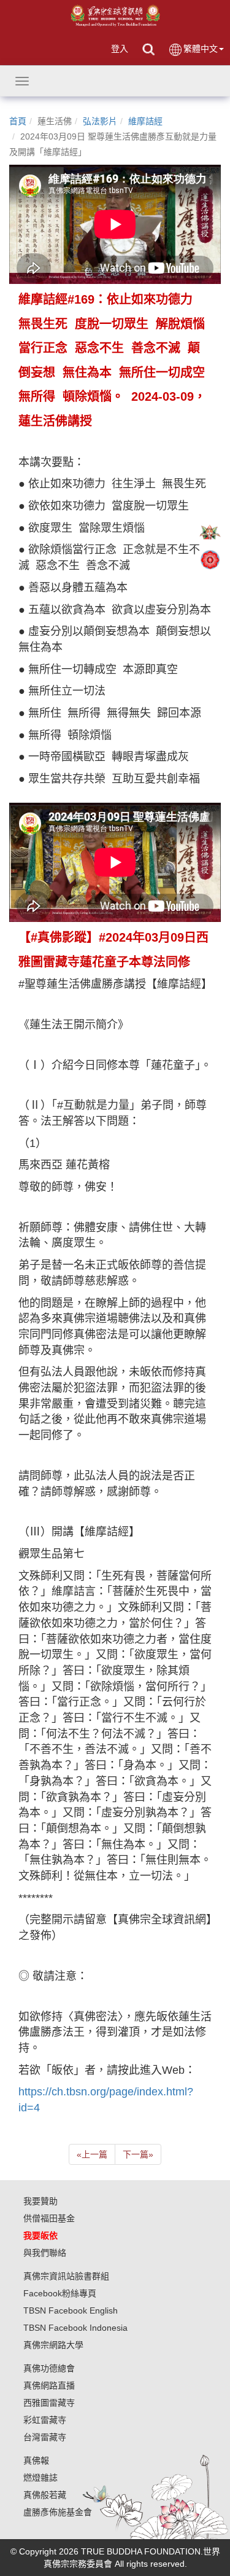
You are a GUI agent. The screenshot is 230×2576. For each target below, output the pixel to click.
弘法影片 (100, 121)
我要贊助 (40, 2201)
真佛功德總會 (49, 2368)
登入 (120, 49)
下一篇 (138, 2154)
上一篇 (92, 2154)
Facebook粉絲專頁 (60, 2293)
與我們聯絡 (45, 2253)
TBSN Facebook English (71, 2310)
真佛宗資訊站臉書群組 (66, 2276)
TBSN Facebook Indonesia (75, 2328)
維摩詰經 (145, 121)
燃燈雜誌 (40, 2478)
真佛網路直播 (49, 2385)
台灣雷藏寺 (45, 2437)
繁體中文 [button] (201, 49)
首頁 (18, 121)
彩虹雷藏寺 (45, 2420)
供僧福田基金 (49, 2218)
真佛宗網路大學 (53, 2345)
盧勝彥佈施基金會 (58, 2512)
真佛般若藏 (45, 2495)
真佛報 (36, 2460)
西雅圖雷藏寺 (49, 2403)
